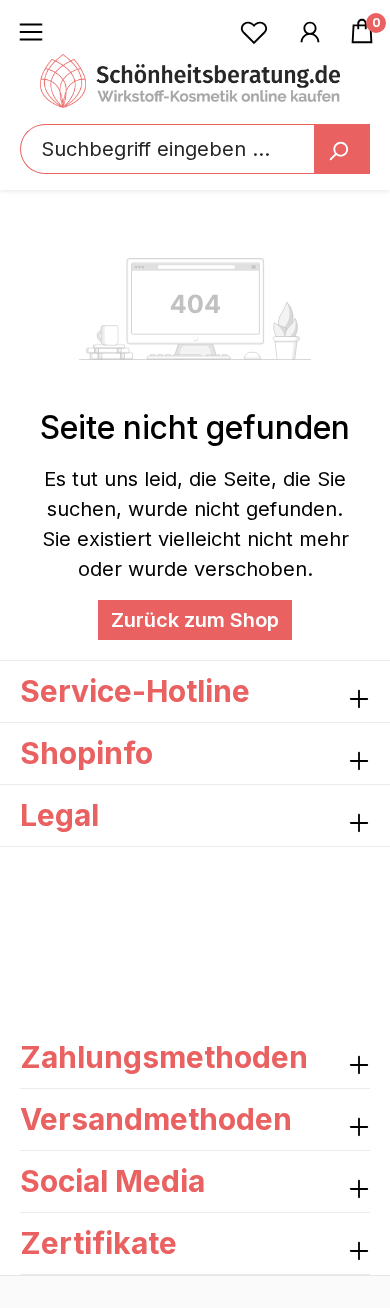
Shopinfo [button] (86, 753)
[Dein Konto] (310, 31)
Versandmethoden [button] (156, 1119)
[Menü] (31, 31)
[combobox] (195, 149)
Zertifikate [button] (98, 1243)
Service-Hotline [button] (135, 691)
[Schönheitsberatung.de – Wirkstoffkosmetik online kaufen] (190, 81)
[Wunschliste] (254, 31)
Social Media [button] (112, 1181)
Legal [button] (59, 815)
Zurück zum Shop (195, 620)
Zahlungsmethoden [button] (164, 1057)
